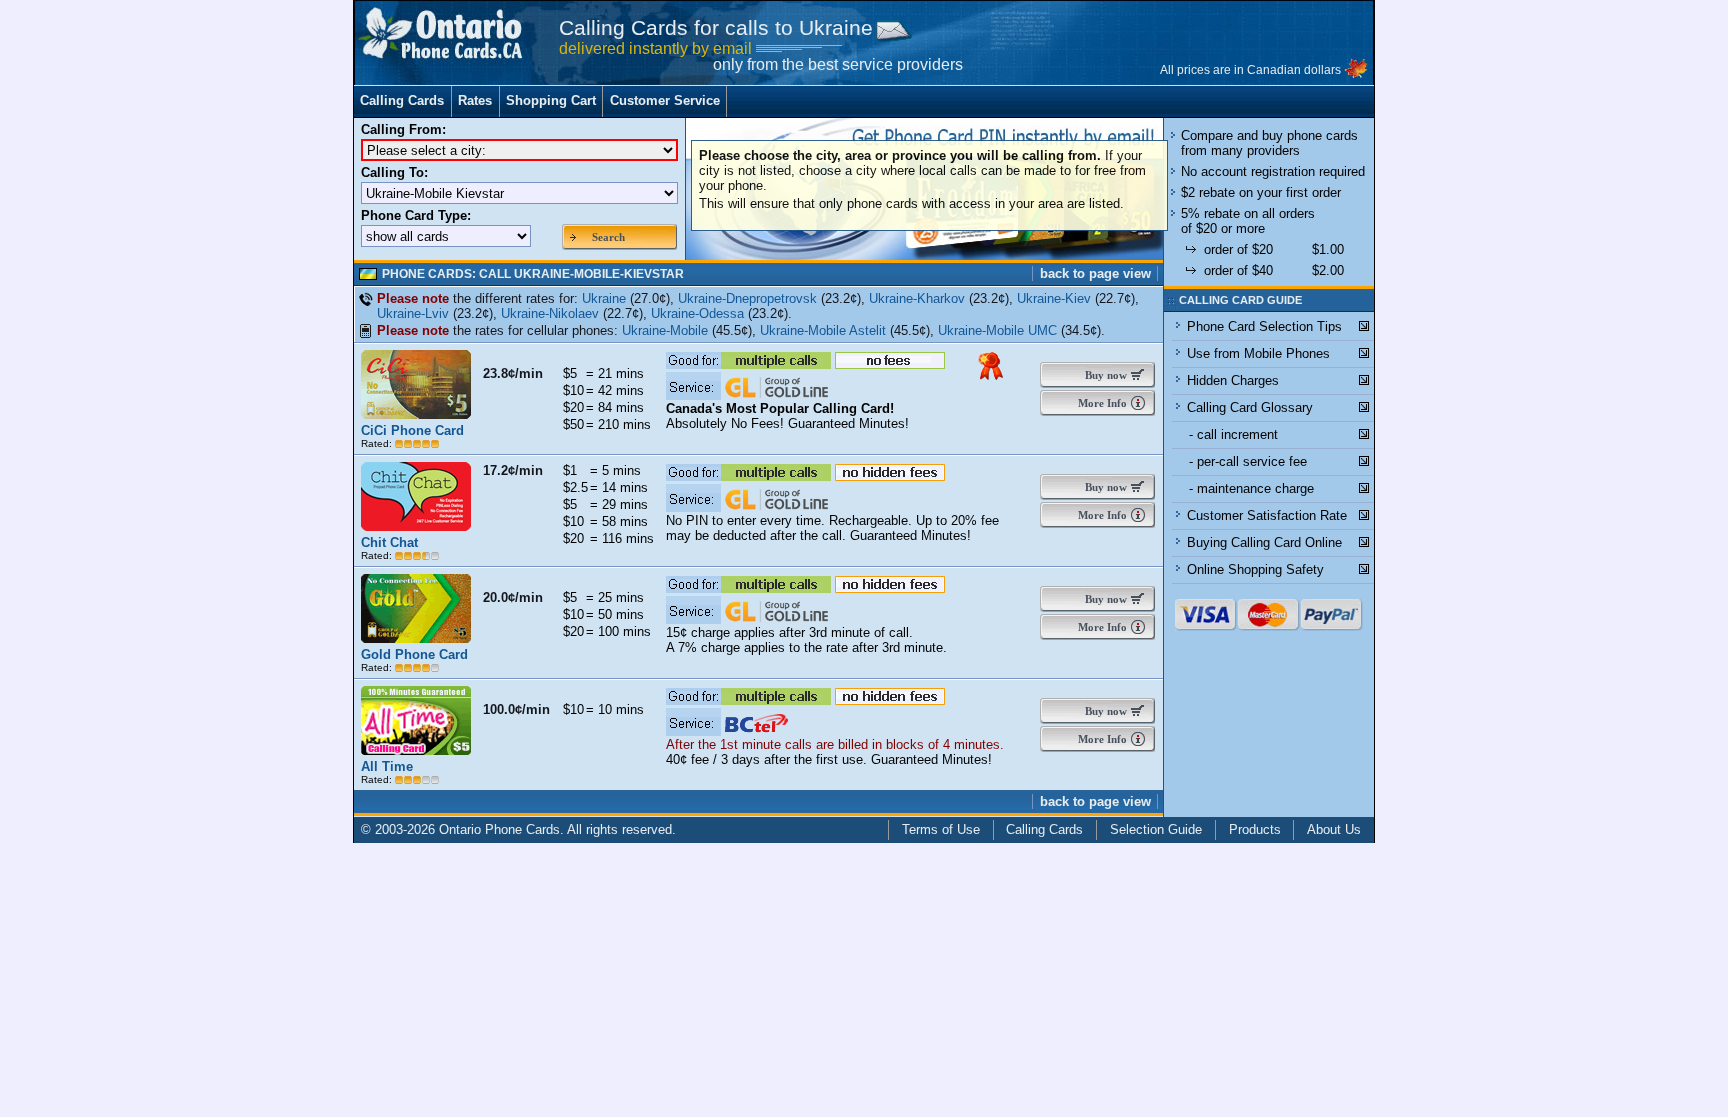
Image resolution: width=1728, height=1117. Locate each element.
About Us (1334, 829)
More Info (1101, 403)
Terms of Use (941, 829)
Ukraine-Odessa (697, 313)
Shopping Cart (551, 100)
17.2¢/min (513, 470)
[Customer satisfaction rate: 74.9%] (417, 555)
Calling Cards (402, 100)
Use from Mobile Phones (1258, 353)
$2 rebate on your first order (1261, 192)
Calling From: (403, 129)
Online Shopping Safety (1255, 569)
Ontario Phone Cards (499, 829)
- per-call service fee (1248, 461)
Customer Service (665, 100)
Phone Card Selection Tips (1264, 326)
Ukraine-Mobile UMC (997, 330)
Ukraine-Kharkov (917, 298)
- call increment (1233, 434)
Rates (475, 100)
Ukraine (604, 298)
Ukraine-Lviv (413, 313)
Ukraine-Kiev (1054, 298)
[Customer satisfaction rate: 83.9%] (417, 667)
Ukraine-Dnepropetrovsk (747, 298)
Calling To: (394, 172)
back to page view (1095, 273)
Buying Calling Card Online (1264, 542)
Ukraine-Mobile (665, 330)
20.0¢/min (513, 597)
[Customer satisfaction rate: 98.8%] (417, 443)
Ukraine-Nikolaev (550, 313)
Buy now (1101, 375)
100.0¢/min (516, 709)
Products (1255, 829)
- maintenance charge (1251, 488)
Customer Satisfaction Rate (1267, 515)
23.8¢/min (513, 373)
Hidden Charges (1233, 380)
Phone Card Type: (416, 215)
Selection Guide (1156, 829)
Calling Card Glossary (1250, 407)
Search (608, 237)
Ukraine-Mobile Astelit (823, 330)
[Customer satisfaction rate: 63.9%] (417, 779)
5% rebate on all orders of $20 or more (1248, 221)
